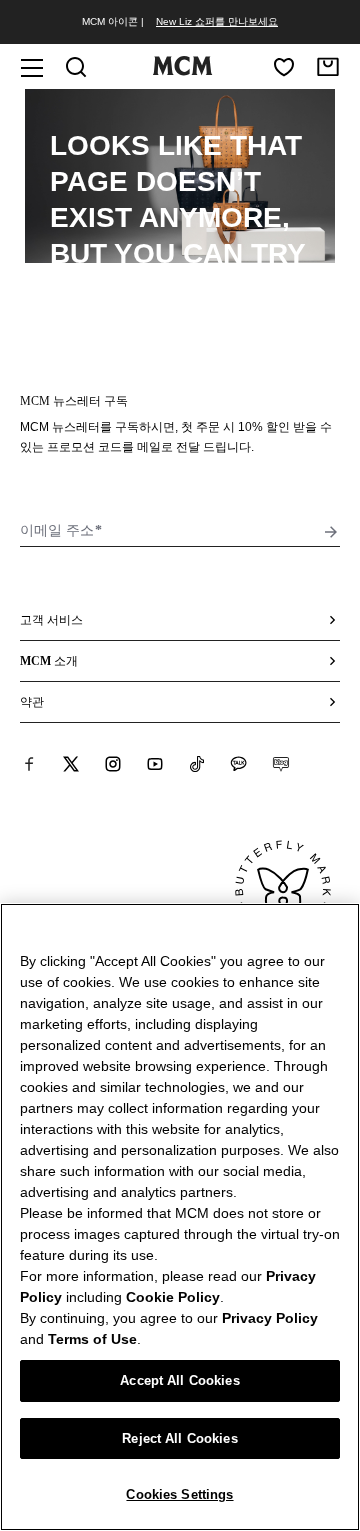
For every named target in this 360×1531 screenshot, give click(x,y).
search (179, 289)
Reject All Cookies (179, 1438)
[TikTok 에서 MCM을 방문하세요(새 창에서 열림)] (197, 764)
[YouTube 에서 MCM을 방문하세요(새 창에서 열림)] (155, 764)
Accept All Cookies (179, 1380)
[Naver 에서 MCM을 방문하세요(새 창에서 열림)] (281, 764)
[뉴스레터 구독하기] (331, 532)
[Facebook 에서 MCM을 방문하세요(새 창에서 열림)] (29, 764)
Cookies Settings (179, 1494)
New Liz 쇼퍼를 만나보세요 (217, 21)
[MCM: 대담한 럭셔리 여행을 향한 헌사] (182, 71)
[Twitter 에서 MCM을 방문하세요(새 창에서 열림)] (71, 764)
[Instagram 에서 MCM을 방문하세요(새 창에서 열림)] (113, 764)
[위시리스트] (284, 67)
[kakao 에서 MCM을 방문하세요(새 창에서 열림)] (239, 764)
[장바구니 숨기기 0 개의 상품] (328, 67)
